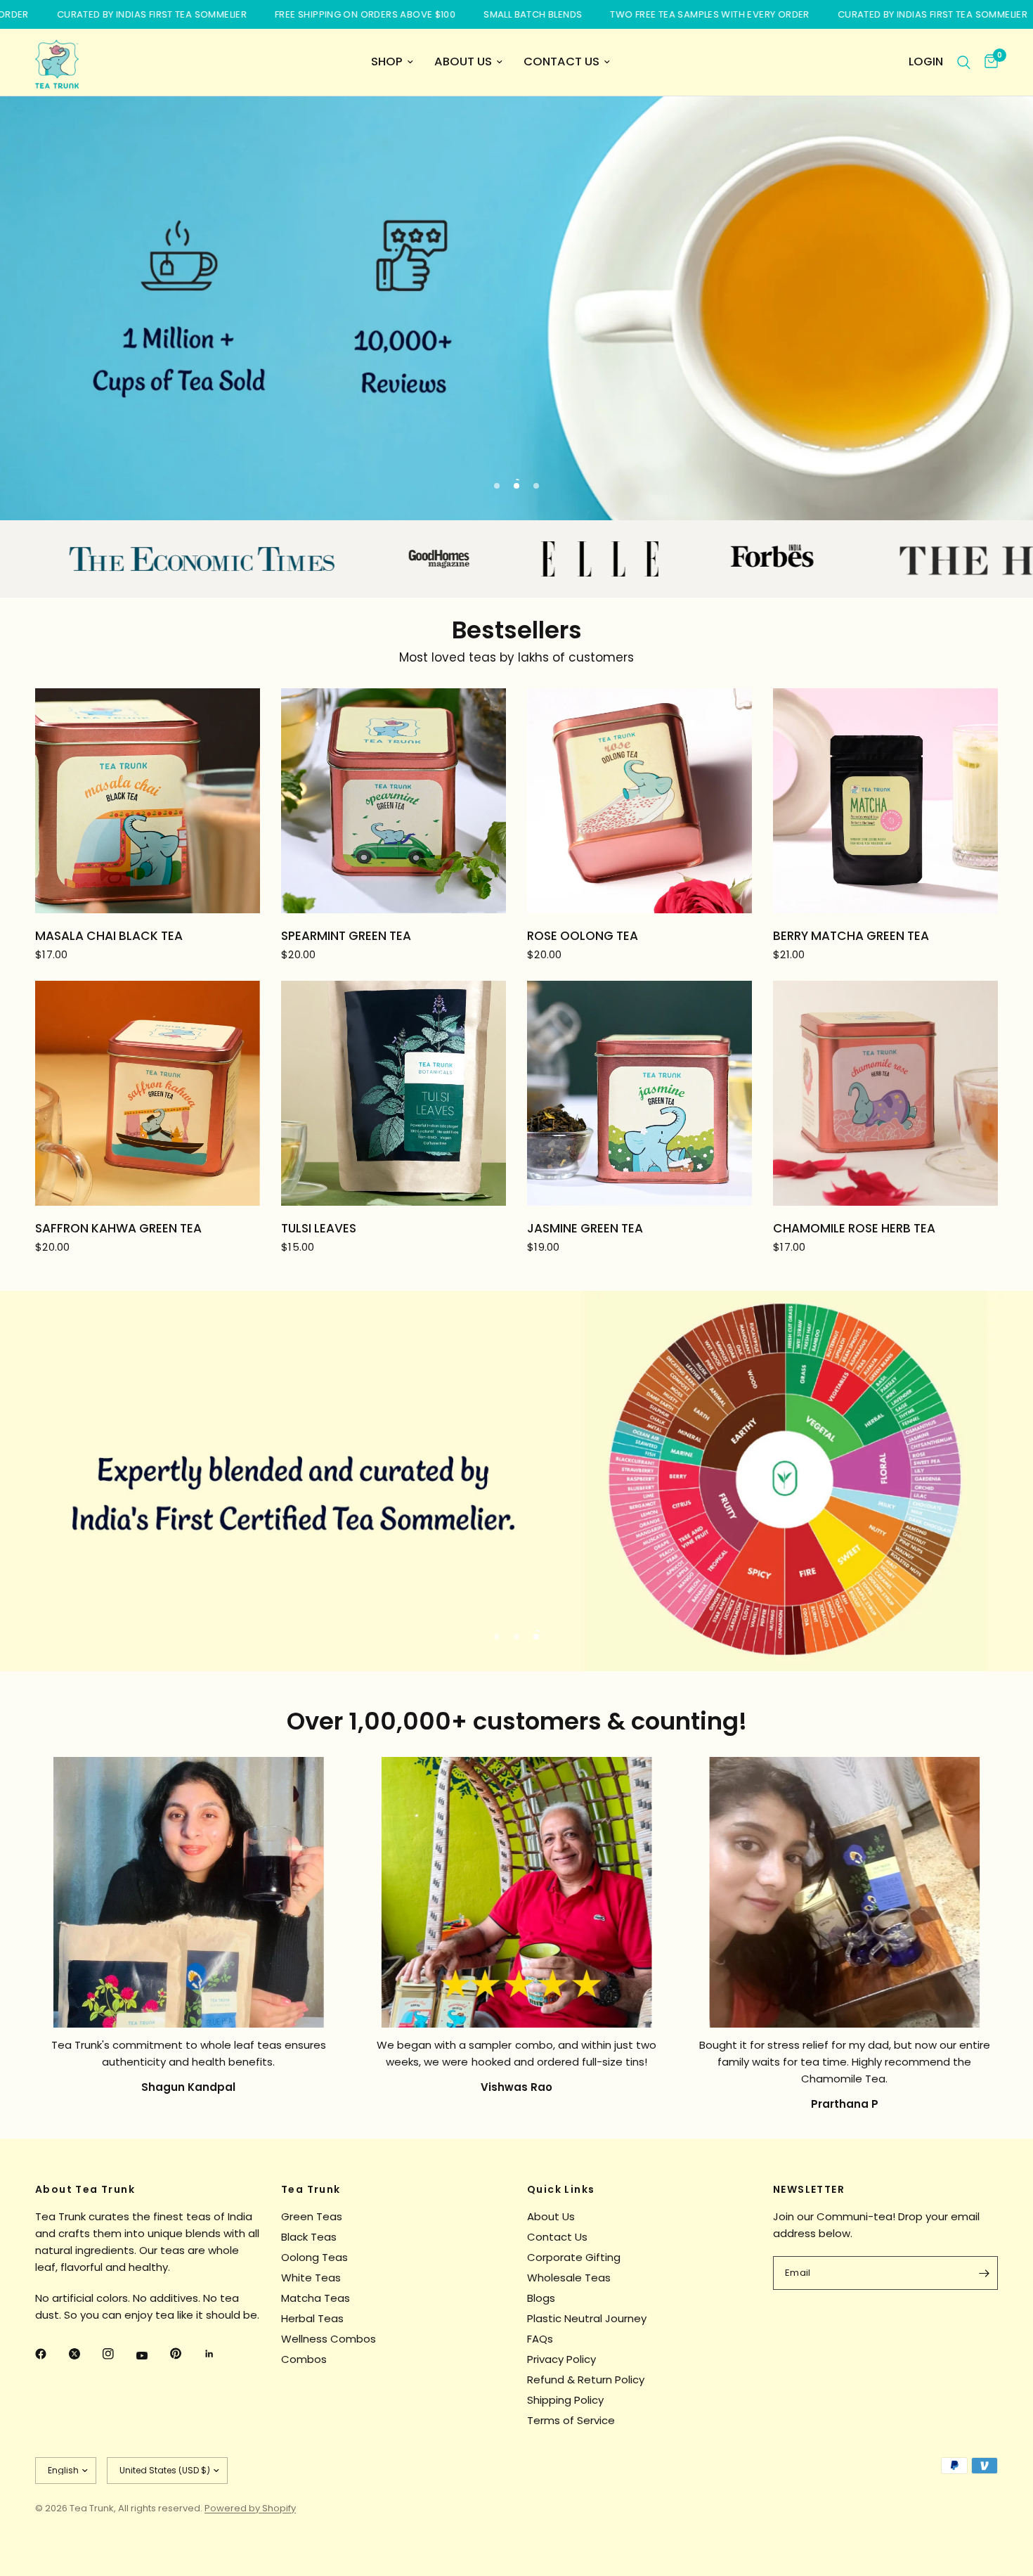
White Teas (311, 2278)
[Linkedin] (219, 2354)
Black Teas (309, 2237)
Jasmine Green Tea (585, 1228)
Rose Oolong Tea (583, 936)
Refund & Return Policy (586, 2379)
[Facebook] (51, 2354)
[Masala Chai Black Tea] (148, 801)
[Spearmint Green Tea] (394, 801)
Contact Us (561, 62)
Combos (304, 2359)
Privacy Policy (561, 2359)
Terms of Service (571, 2420)
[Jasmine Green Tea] (639, 1093)
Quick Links (561, 2189)
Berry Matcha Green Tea (851, 936)
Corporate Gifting (574, 2257)
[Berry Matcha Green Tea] (885, 801)
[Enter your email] (984, 2273)
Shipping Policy (565, 2400)
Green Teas (312, 2216)
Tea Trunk (311, 2189)
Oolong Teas (314, 2257)
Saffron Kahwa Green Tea (118, 1228)
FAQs (540, 2339)
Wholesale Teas (569, 2278)
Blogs (541, 2298)
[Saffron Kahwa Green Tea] (148, 1093)
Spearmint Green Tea (346, 936)
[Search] (964, 62)
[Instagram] (118, 2354)
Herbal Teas (312, 2318)
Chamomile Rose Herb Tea (854, 1228)
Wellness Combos (329, 2339)
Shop (387, 62)
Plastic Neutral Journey (587, 2318)
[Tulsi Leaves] (394, 1093)
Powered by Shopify (250, 2508)
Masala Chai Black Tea (109, 936)
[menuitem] (392, 62)
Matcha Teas (316, 2298)
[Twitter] (84, 2354)
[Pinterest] (186, 2353)
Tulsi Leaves (319, 1228)
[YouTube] (152, 2355)
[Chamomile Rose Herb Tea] (885, 1093)
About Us (463, 62)
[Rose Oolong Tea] (639, 801)
